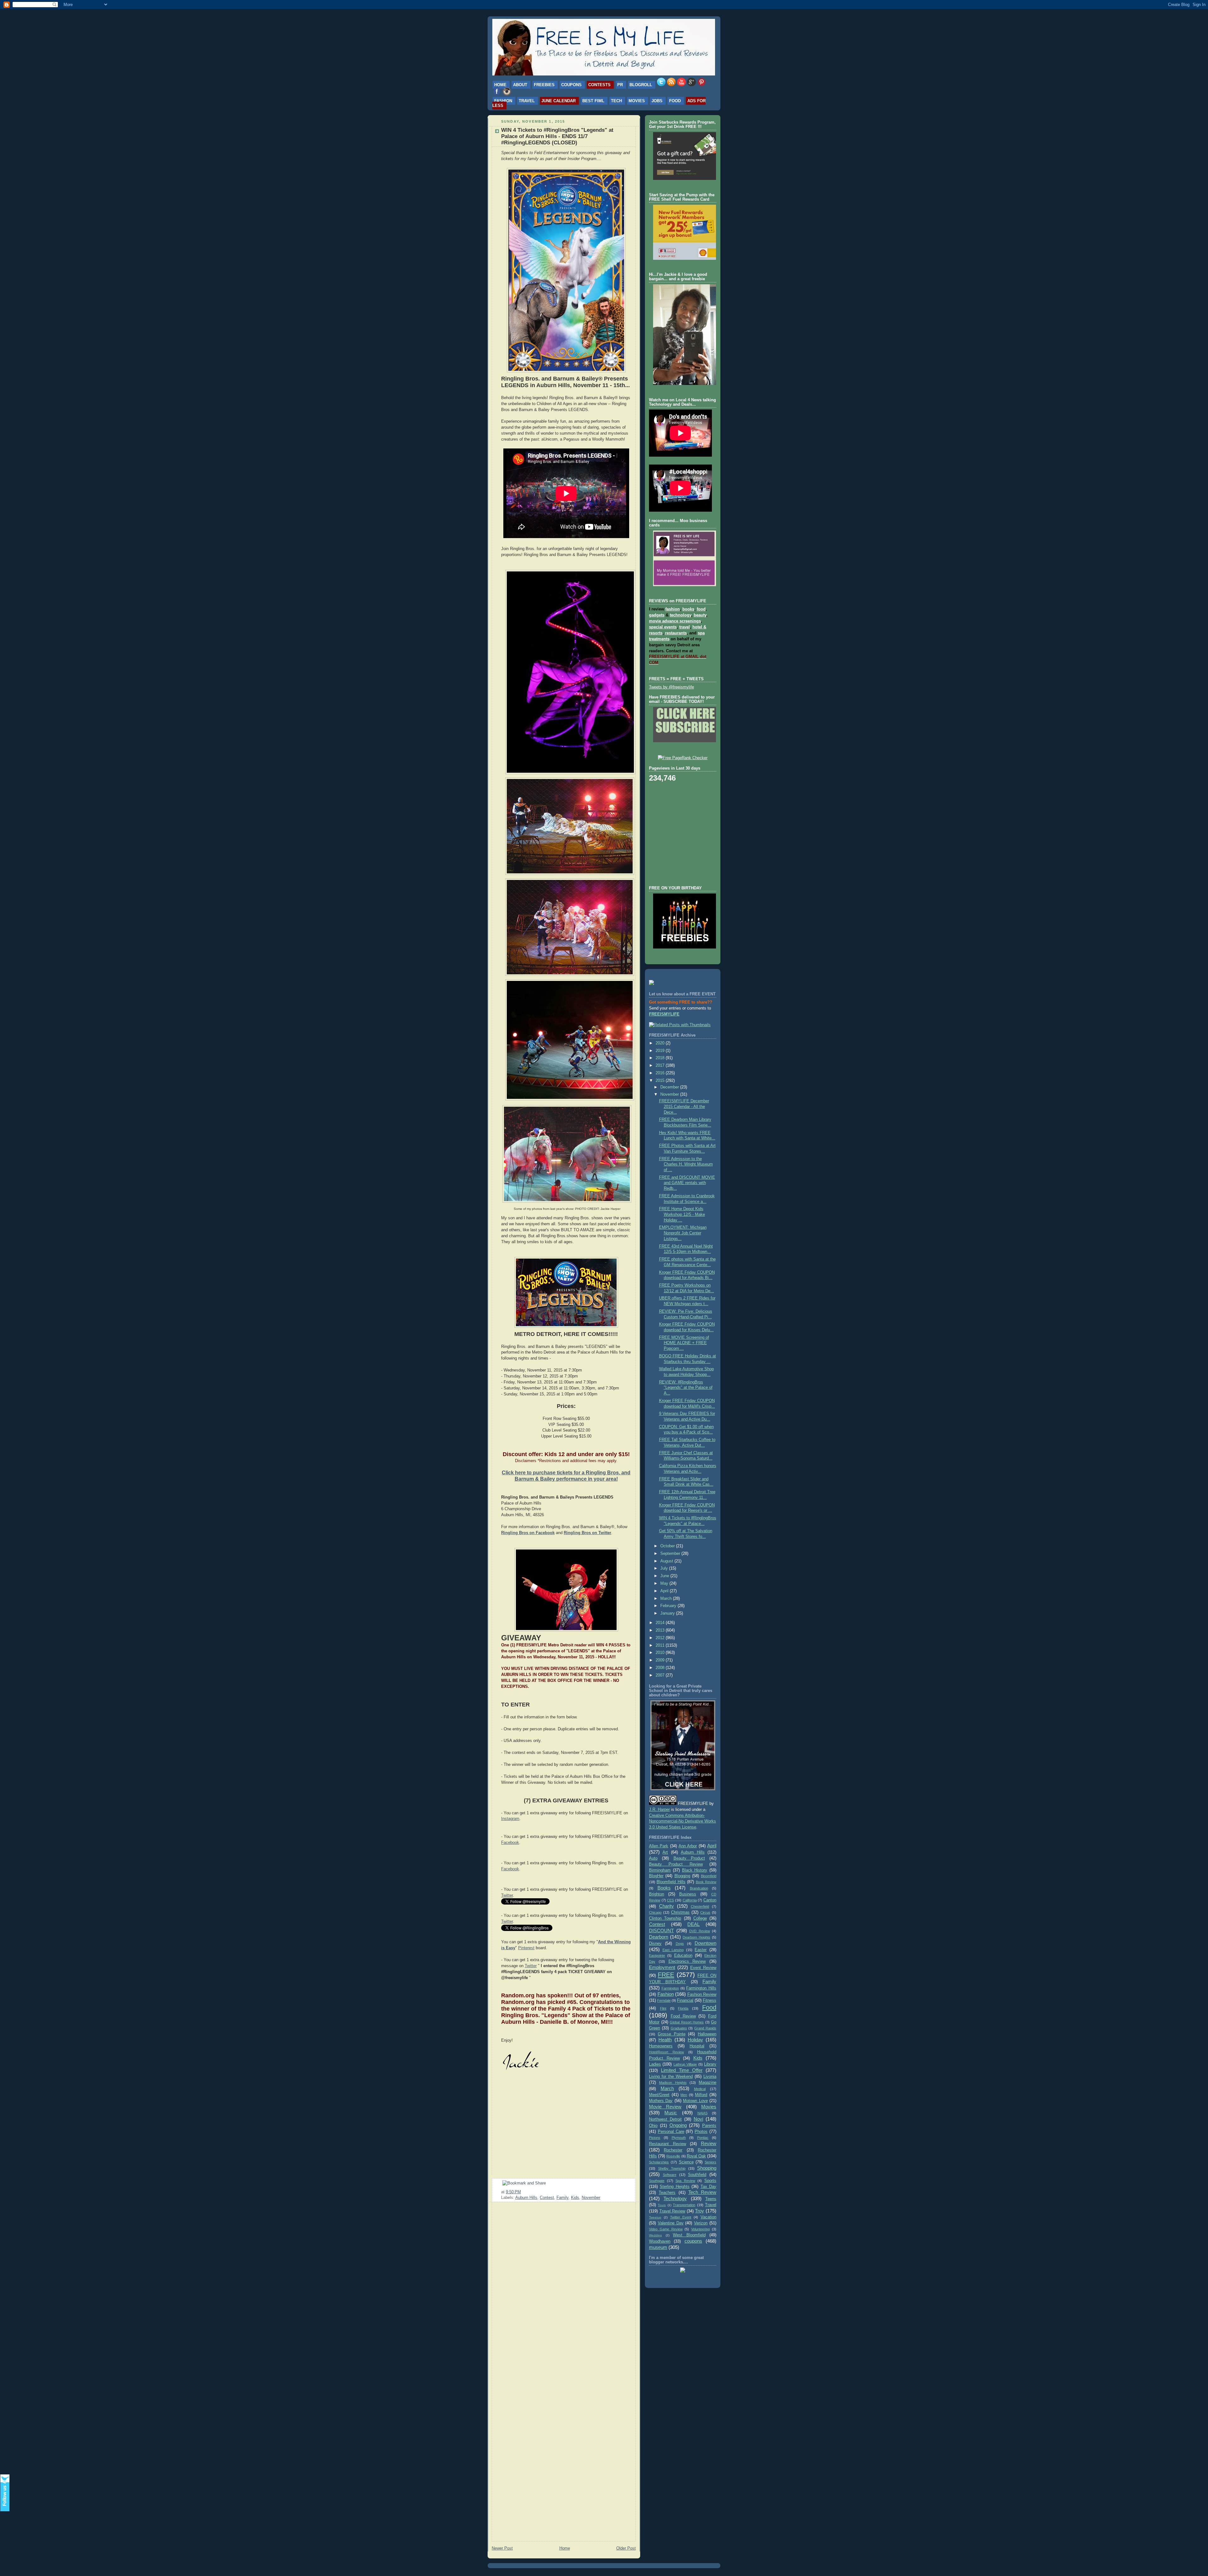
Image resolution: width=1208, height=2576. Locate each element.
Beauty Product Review (676, 1864)
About (520, 85)
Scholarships (659, 2162)
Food (675, 101)
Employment (662, 1967)
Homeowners (661, 2046)
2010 (661, 1653)
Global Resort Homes (687, 2022)
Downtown (705, 1943)
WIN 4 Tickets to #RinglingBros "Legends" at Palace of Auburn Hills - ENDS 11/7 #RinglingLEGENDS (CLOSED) (557, 136)
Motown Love (695, 2101)
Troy (699, 2211)
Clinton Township (665, 1918)
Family (562, 2198)
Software (670, 2175)
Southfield (697, 2175)
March (667, 1599)
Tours (662, 2205)
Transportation (684, 2205)
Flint (663, 2008)
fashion (673, 609)
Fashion (503, 101)
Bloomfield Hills (671, 1882)
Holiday (695, 2040)
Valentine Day (671, 2223)
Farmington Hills (701, 1988)
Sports (710, 2181)
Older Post (626, 2548)
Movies (637, 101)
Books (664, 1888)
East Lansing (673, 1950)
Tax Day (708, 2187)
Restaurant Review (668, 2144)
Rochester (673, 2150)
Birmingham (660, 1870)
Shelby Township (672, 2168)
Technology (675, 2198)
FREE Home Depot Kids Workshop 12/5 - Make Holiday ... (682, 1214)
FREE (666, 1975)
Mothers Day (661, 2101)
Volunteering (700, 2229)
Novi (698, 2119)
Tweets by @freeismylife (671, 687)
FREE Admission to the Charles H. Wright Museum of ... (686, 1164)
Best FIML (593, 101)
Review (709, 2143)
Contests (599, 85)
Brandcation (699, 1888)
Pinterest (526, 1948)
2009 (661, 1660)
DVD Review (700, 1931)
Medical (700, 2089)
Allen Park (659, 1846)
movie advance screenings (675, 621)
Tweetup (655, 2217)
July (665, 1568)
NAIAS (702, 2113)
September (671, 1554)
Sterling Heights (674, 2187)
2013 (661, 1630)
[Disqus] (564, 2287)
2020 (661, 1043)
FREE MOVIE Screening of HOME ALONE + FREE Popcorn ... (684, 1343)
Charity (666, 1906)
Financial (685, 2000)
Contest (547, 2198)
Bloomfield (709, 1876)
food (701, 609)
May (665, 1583)
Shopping (707, 2168)
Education (683, 1956)
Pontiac (703, 2138)
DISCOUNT (661, 1931)
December (670, 1087)
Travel (527, 101)
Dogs (680, 1944)
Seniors (710, 2162)
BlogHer (656, 1876)
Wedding (655, 2235)
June (665, 1576)
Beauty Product (689, 1858)
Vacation (708, 2217)
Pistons (655, 2138)
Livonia (710, 2077)
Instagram (510, 1819)
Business (688, 1894)
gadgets (657, 615)
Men (684, 2095)
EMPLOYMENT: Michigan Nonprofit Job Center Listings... (683, 1233)
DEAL (693, 1924)
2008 (661, 1668)
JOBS (657, 101)
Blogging (682, 1876)
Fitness (710, 2000)
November (591, 2198)
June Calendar (559, 101)
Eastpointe (657, 1956)
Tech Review (702, 2192)
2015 (661, 1081)
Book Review (706, 1882)
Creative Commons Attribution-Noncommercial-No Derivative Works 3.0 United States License (682, 1822)
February (669, 1606)
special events (663, 627)
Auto (653, 1858)
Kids (575, 2198)
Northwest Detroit (665, 2119)
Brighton (657, 1894)
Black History (695, 1870)
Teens (711, 2199)
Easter (701, 1950)
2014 (661, 1623)
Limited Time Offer (682, 2070)
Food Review (683, 2016)
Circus (705, 1912)
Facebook (510, 1843)
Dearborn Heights (696, 1937)
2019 (661, 1051)
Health (665, 2040)
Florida (683, 2008)
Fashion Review (702, 1995)
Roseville (673, 2156)
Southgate (657, 2181)
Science (686, 2162)
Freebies (544, 85)
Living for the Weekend (671, 2077)
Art (665, 1852)
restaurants (676, 633)
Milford (701, 2095)
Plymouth (679, 2138)
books (688, 609)
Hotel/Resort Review (666, 2052)
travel (685, 627)
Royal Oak (696, 2156)
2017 (661, 1065)
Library (710, 2064)
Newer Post (502, 2548)
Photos (701, 2132)
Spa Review (685, 2181)
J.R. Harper (659, 1810)
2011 (661, 1645)
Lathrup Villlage (685, 2064)
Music (671, 2113)
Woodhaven (660, 2241)
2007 (661, 1675)
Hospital (697, 2046)
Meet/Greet (659, 2095)
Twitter (507, 1895)
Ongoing (678, 2125)
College (700, 1918)
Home (500, 85)
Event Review (703, 1968)
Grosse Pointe (672, 2034)
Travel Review (672, 2211)
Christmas (680, 1912)
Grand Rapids (705, 2028)
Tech (616, 101)
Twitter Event (681, 2217)
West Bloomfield (689, 2235)
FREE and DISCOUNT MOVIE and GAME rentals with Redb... (687, 1183)
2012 (661, 1638)
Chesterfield (700, 1906)
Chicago (655, 1912)
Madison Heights (673, 2083)
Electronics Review (687, 1961)
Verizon (701, 2223)
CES (670, 1900)
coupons (693, 2241)
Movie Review (665, 2107)
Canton (710, 1900)
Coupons (571, 85)
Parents (709, 2126)
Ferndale (664, 2000)
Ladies (655, 2064)
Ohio (653, 2126)
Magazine (707, 2083)
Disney (655, 1944)
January (668, 1613)
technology (680, 615)
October (668, 1546)
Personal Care (671, 2132)
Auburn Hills (526, 2198)
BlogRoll (641, 85)
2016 (661, 1073)
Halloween (707, 2034)
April (665, 1591)
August (667, 1561)
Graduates (679, 2028)
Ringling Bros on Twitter (587, 1533)
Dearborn (659, 1937)
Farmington (670, 1988)
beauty (700, 615)
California (690, 1900)
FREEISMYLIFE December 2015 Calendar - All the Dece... (684, 1107)
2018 (661, 1058)
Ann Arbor (688, 1846)
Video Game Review (666, 2229)
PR (620, 85)
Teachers (667, 2193)
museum (658, 2247)
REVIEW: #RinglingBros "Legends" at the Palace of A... (686, 1388)
